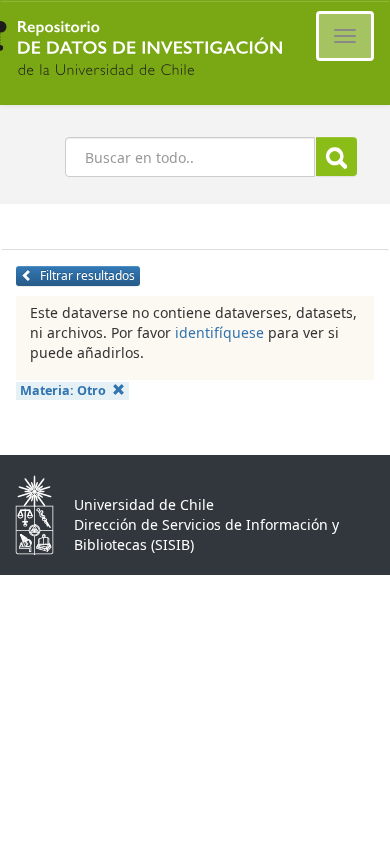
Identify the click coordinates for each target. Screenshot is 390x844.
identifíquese (219, 332)
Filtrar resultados (86, 275)
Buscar (336, 156)
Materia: (63, 390)
